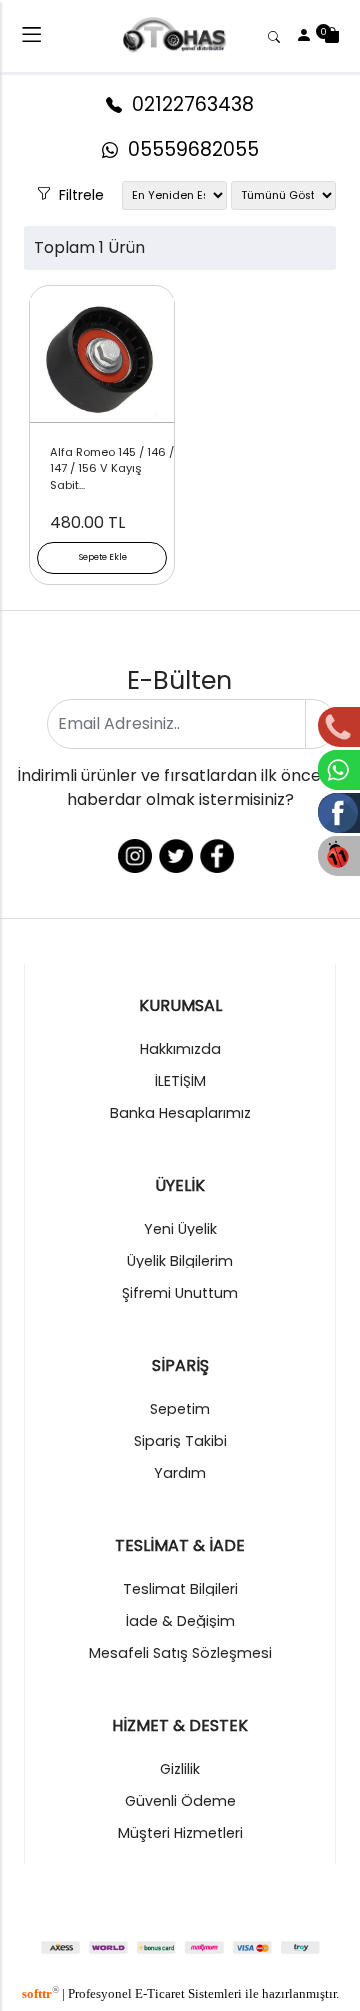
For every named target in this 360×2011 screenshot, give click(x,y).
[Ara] (277, 36)
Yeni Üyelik (180, 1229)
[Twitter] (174, 854)
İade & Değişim (180, 1621)
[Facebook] (215, 854)
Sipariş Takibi (180, 1441)
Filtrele (77, 191)
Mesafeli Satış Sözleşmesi (180, 1653)
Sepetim (180, 1409)
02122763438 (188, 104)
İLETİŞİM (180, 1081)
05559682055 (188, 149)
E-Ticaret (160, 1994)
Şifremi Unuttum (180, 1293)
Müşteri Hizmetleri (180, 1833)
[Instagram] (133, 854)
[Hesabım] (304, 36)
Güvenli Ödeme (180, 1801)
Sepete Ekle (103, 557)
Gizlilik (180, 1769)
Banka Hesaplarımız (180, 1113)
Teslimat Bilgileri (180, 1589)
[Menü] (31, 38)
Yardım (180, 1473)
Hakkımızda (180, 1049)
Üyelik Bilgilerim (180, 1261)
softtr (40, 1994)
